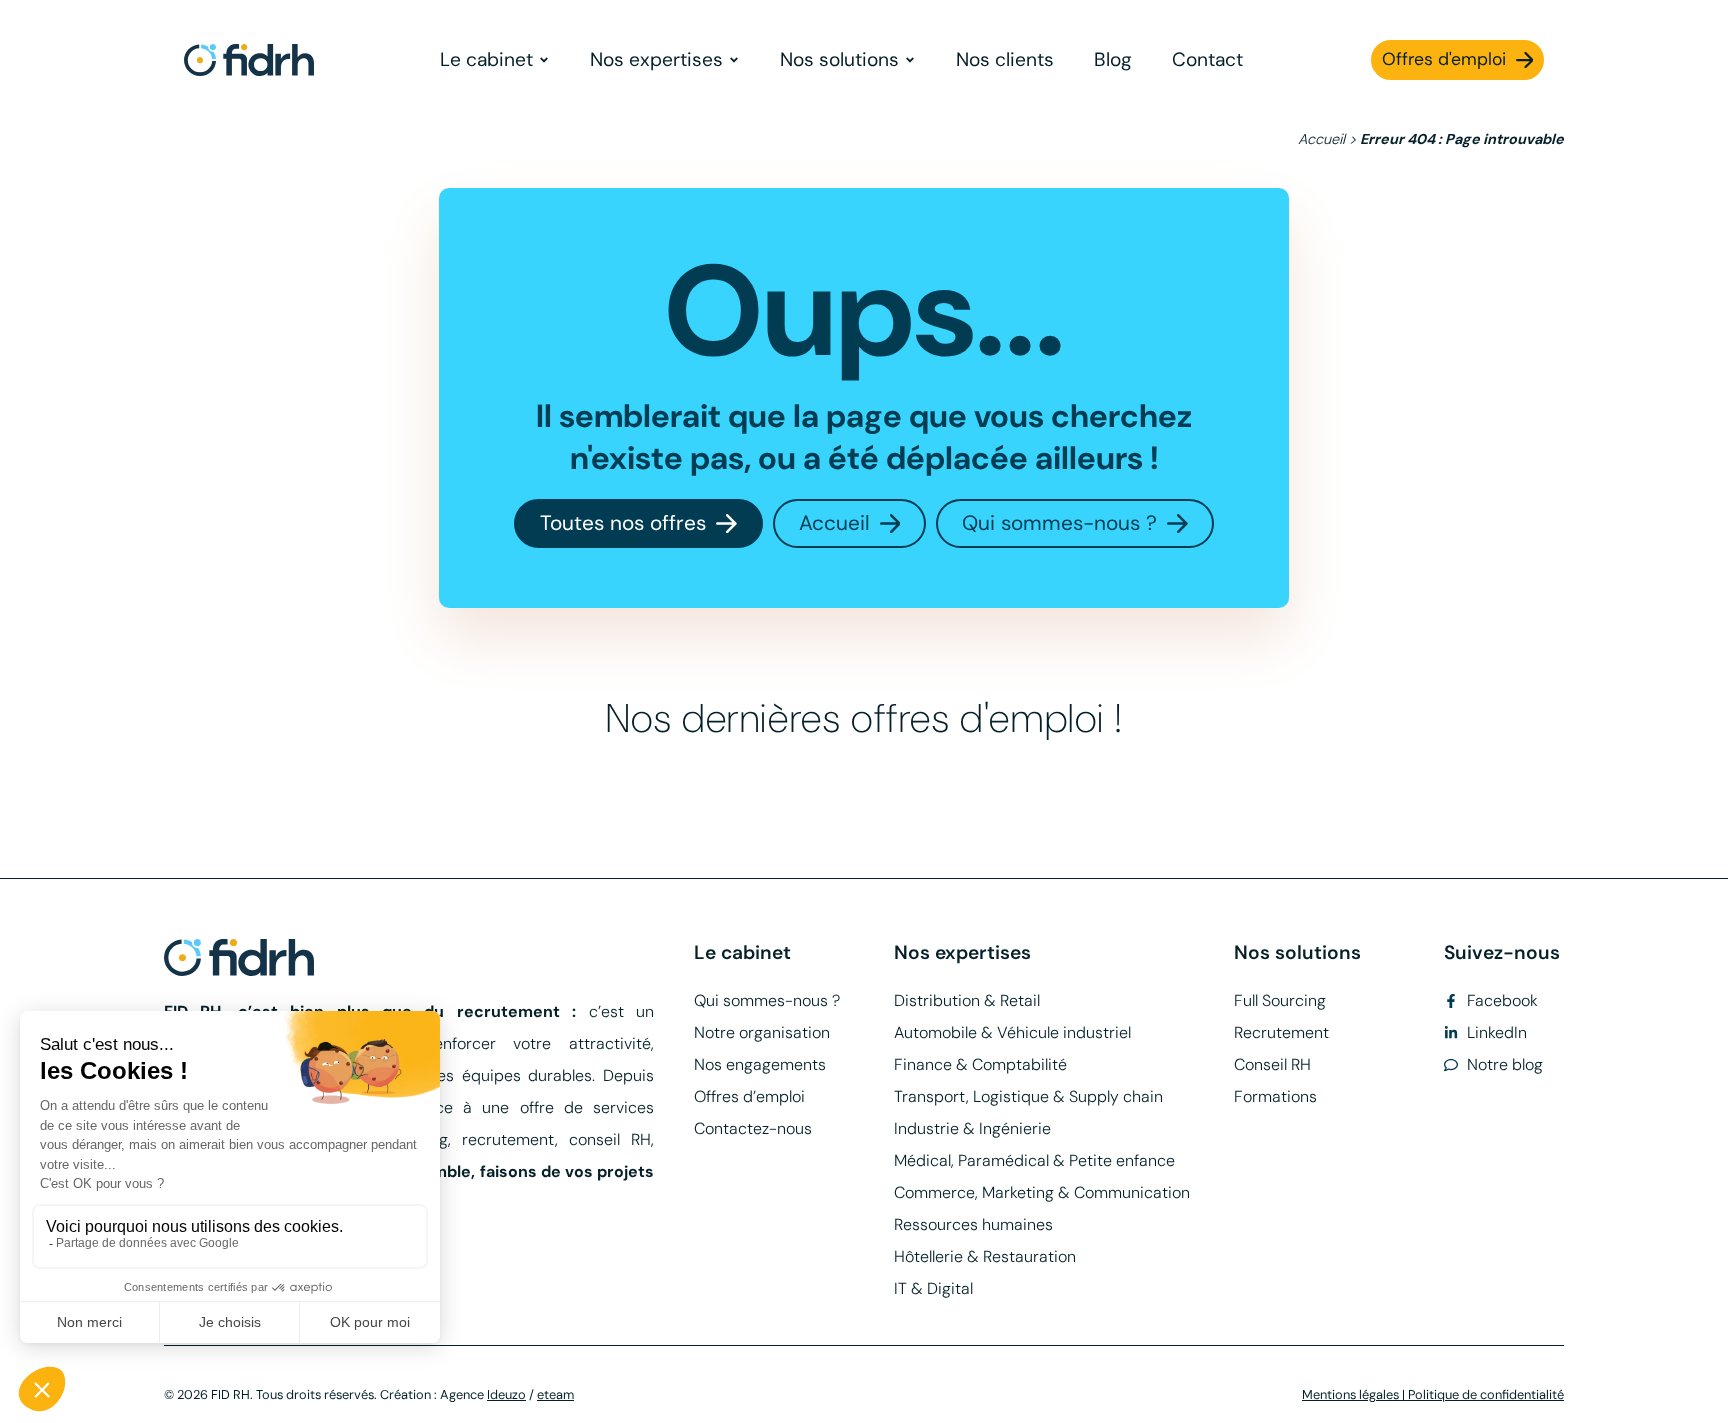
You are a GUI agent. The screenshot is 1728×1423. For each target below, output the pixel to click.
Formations (1275, 1096)
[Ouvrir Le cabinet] (544, 60)
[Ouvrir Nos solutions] (910, 60)
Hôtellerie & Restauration (985, 1256)
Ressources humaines (973, 1224)
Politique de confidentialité (1486, 1394)
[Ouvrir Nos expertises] (734, 60)
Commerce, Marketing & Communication (1042, 1192)
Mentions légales (1350, 1394)
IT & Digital (933, 1288)
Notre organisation (762, 1032)
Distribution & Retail (967, 1000)
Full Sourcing (1280, 1000)
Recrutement (1281, 1032)
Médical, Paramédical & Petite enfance (1034, 1160)
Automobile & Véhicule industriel (1012, 1032)
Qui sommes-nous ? (767, 1000)
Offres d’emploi (749, 1096)
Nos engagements (760, 1064)
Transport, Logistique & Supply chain (1028, 1096)
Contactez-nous (753, 1128)
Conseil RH (1272, 1064)
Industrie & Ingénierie (972, 1128)
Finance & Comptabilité (980, 1064)
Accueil (1321, 139)
